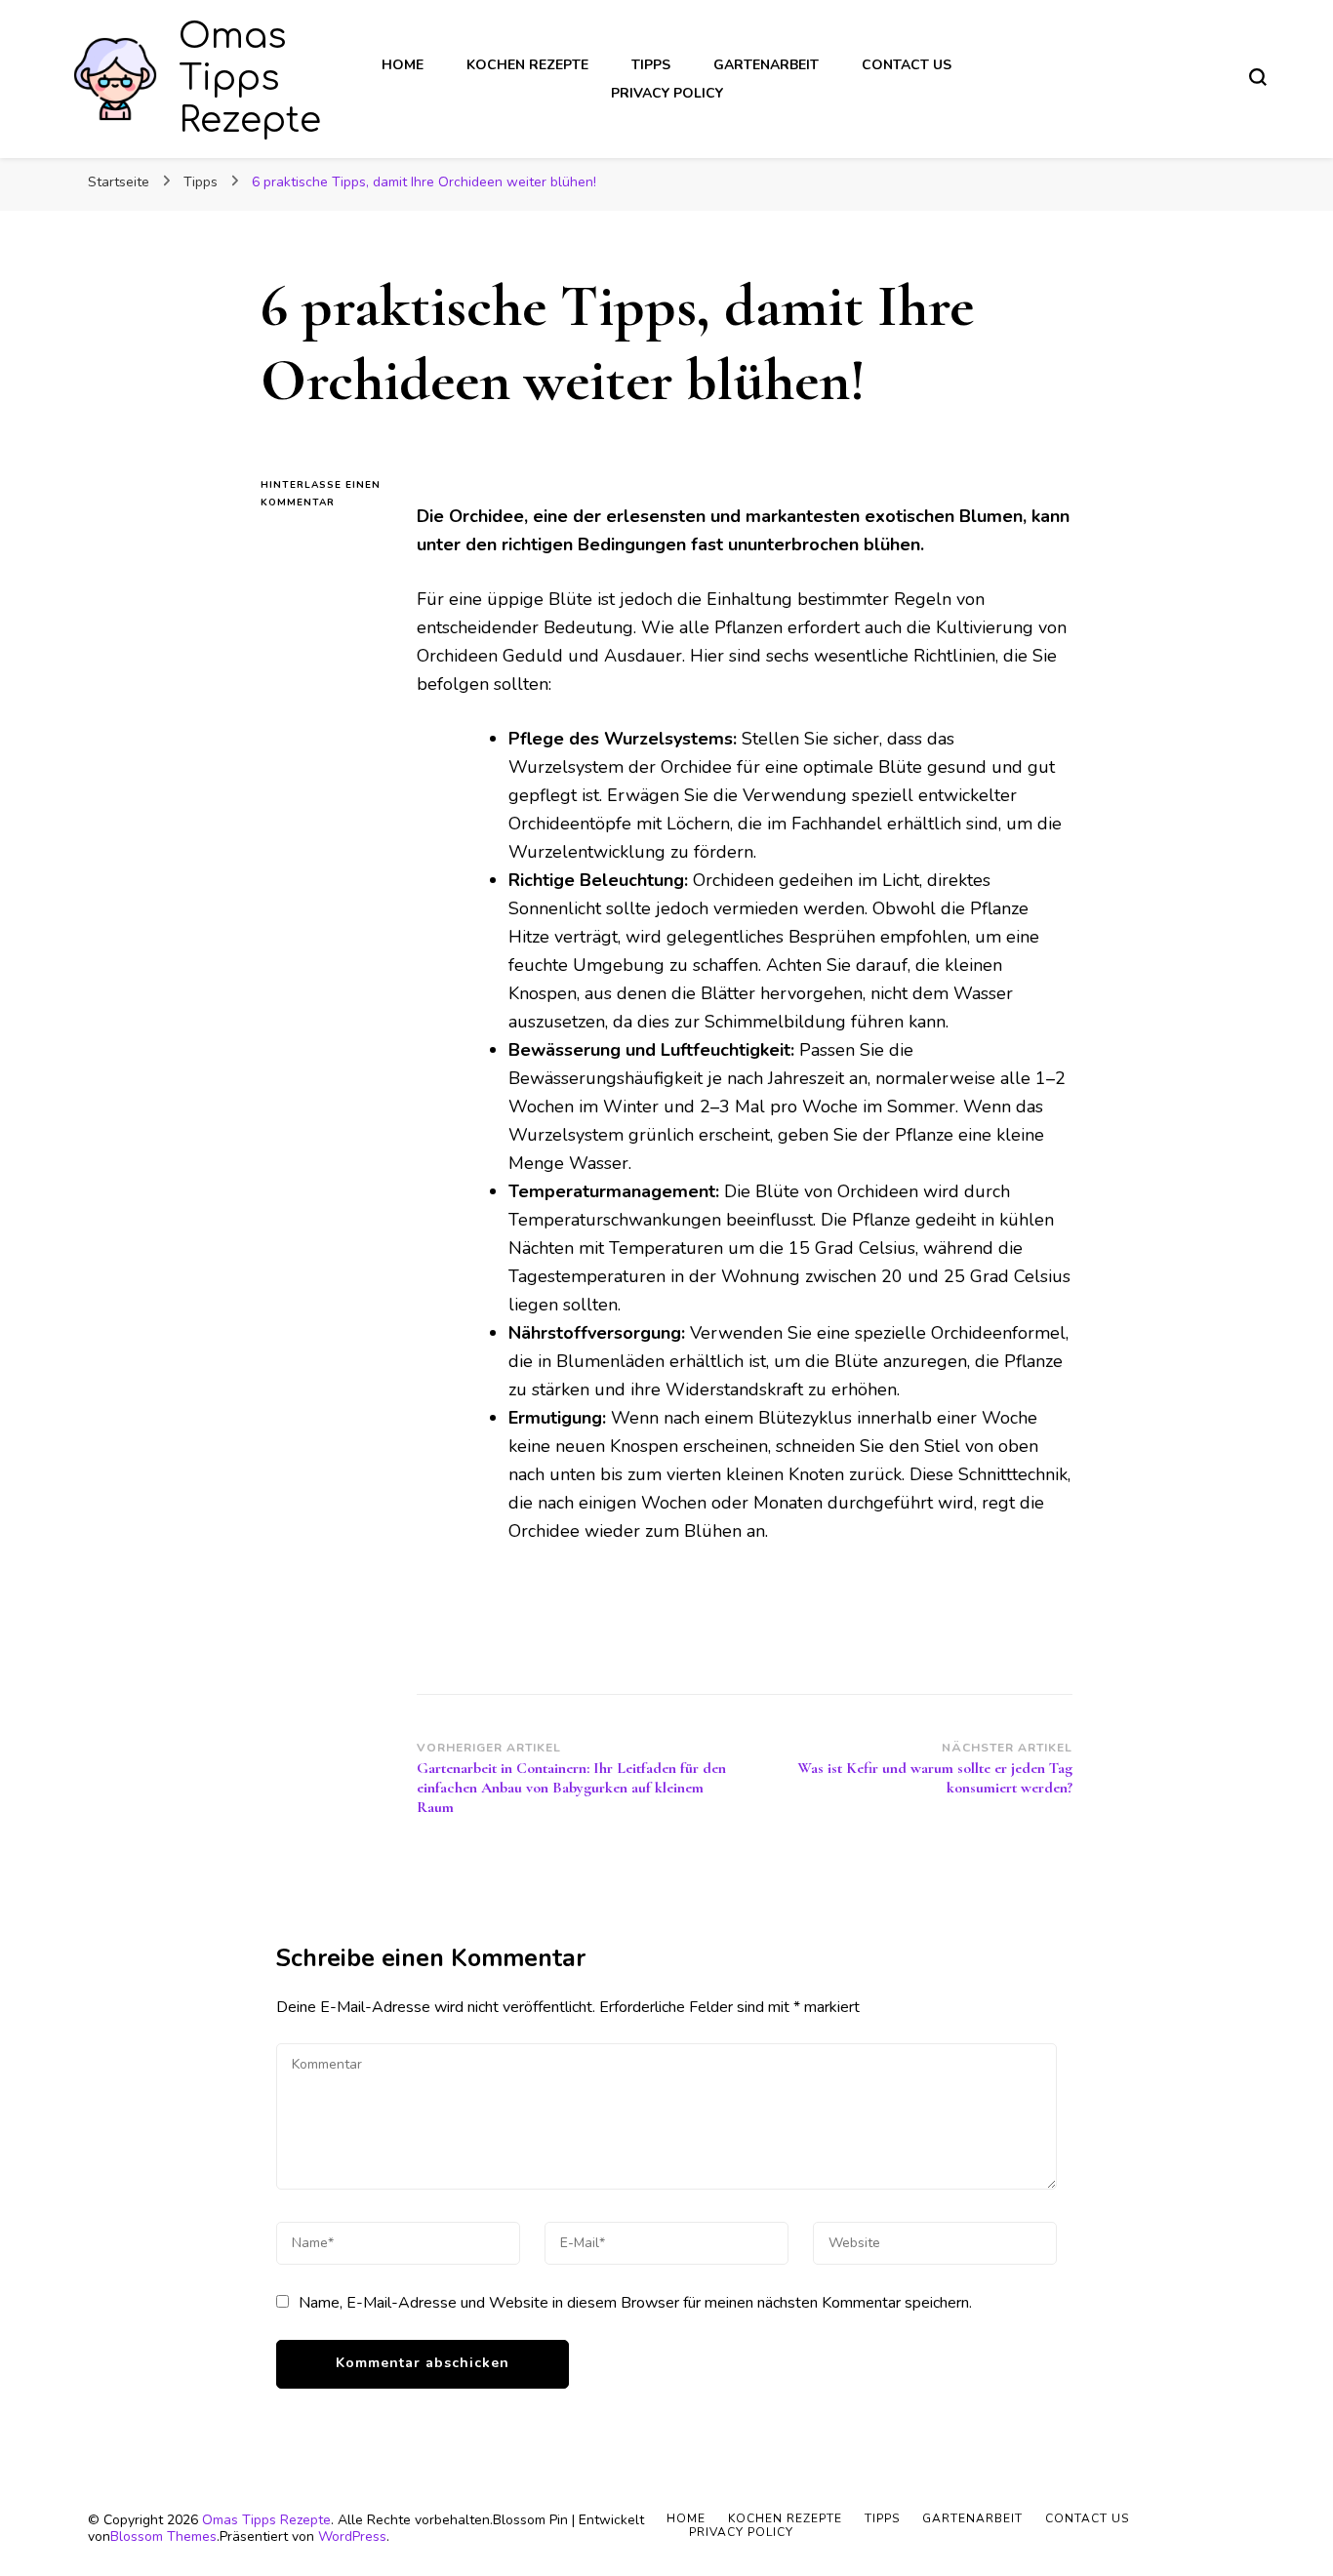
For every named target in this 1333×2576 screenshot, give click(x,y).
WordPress (352, 2536)
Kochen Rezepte (527, 65)
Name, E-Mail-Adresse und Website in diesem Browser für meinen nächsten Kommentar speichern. (635, 2303)
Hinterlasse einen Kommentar (324, 495)
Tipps (651, 65)
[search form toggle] (1258, 77)
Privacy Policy (667, 93)
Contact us (907, 65)
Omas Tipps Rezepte (250, 78)
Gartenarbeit (766, 65)
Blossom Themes (163, 2536)
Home (403, 65)
